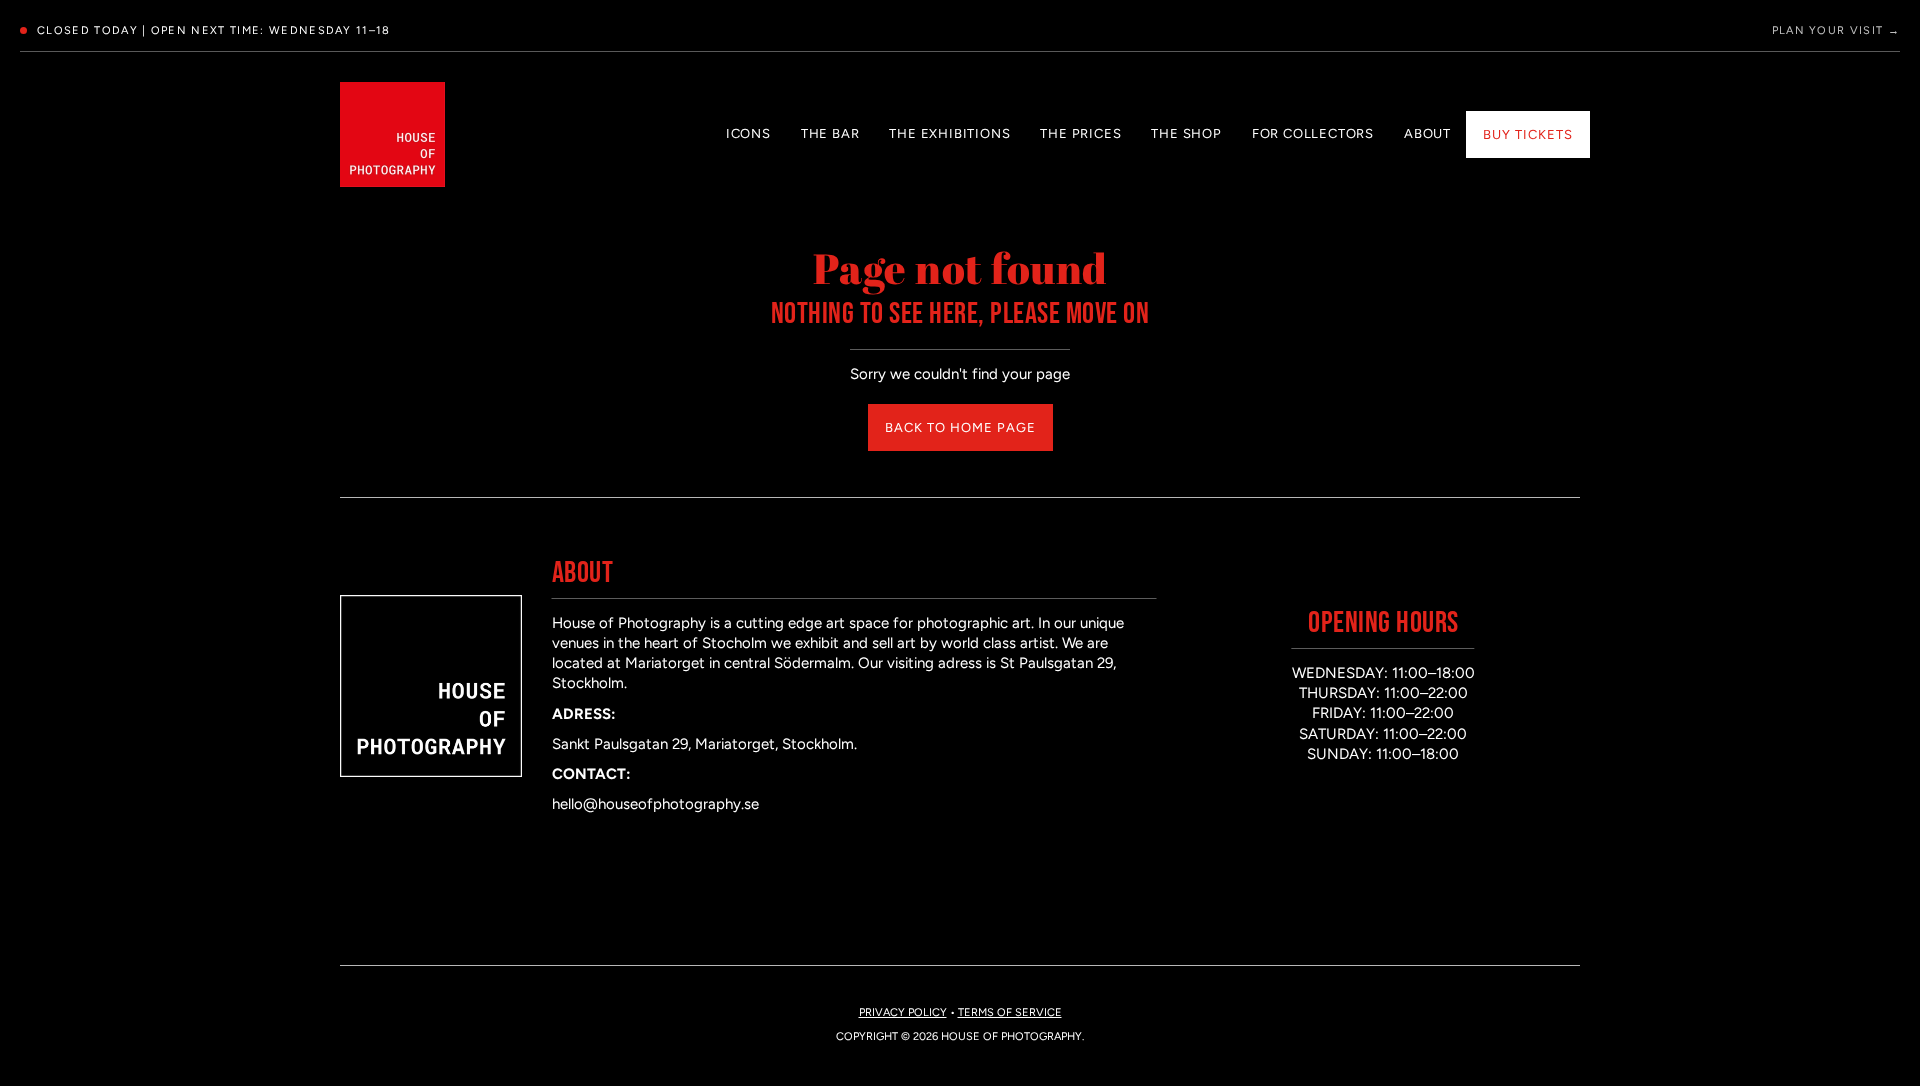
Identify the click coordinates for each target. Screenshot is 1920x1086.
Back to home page (960, 427)
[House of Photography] (392, 134)
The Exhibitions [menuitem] (949, 133)
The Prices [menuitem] (1080, 133)
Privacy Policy (903, 1012)
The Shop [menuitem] (1186, 133)
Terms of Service (1010, 1012)
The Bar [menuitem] (830, 133)
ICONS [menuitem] (748, 133)
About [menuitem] (1427, 133)
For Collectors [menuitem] (1313, 133)
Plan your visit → (1836, 30)
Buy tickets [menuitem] (1528, 134)
